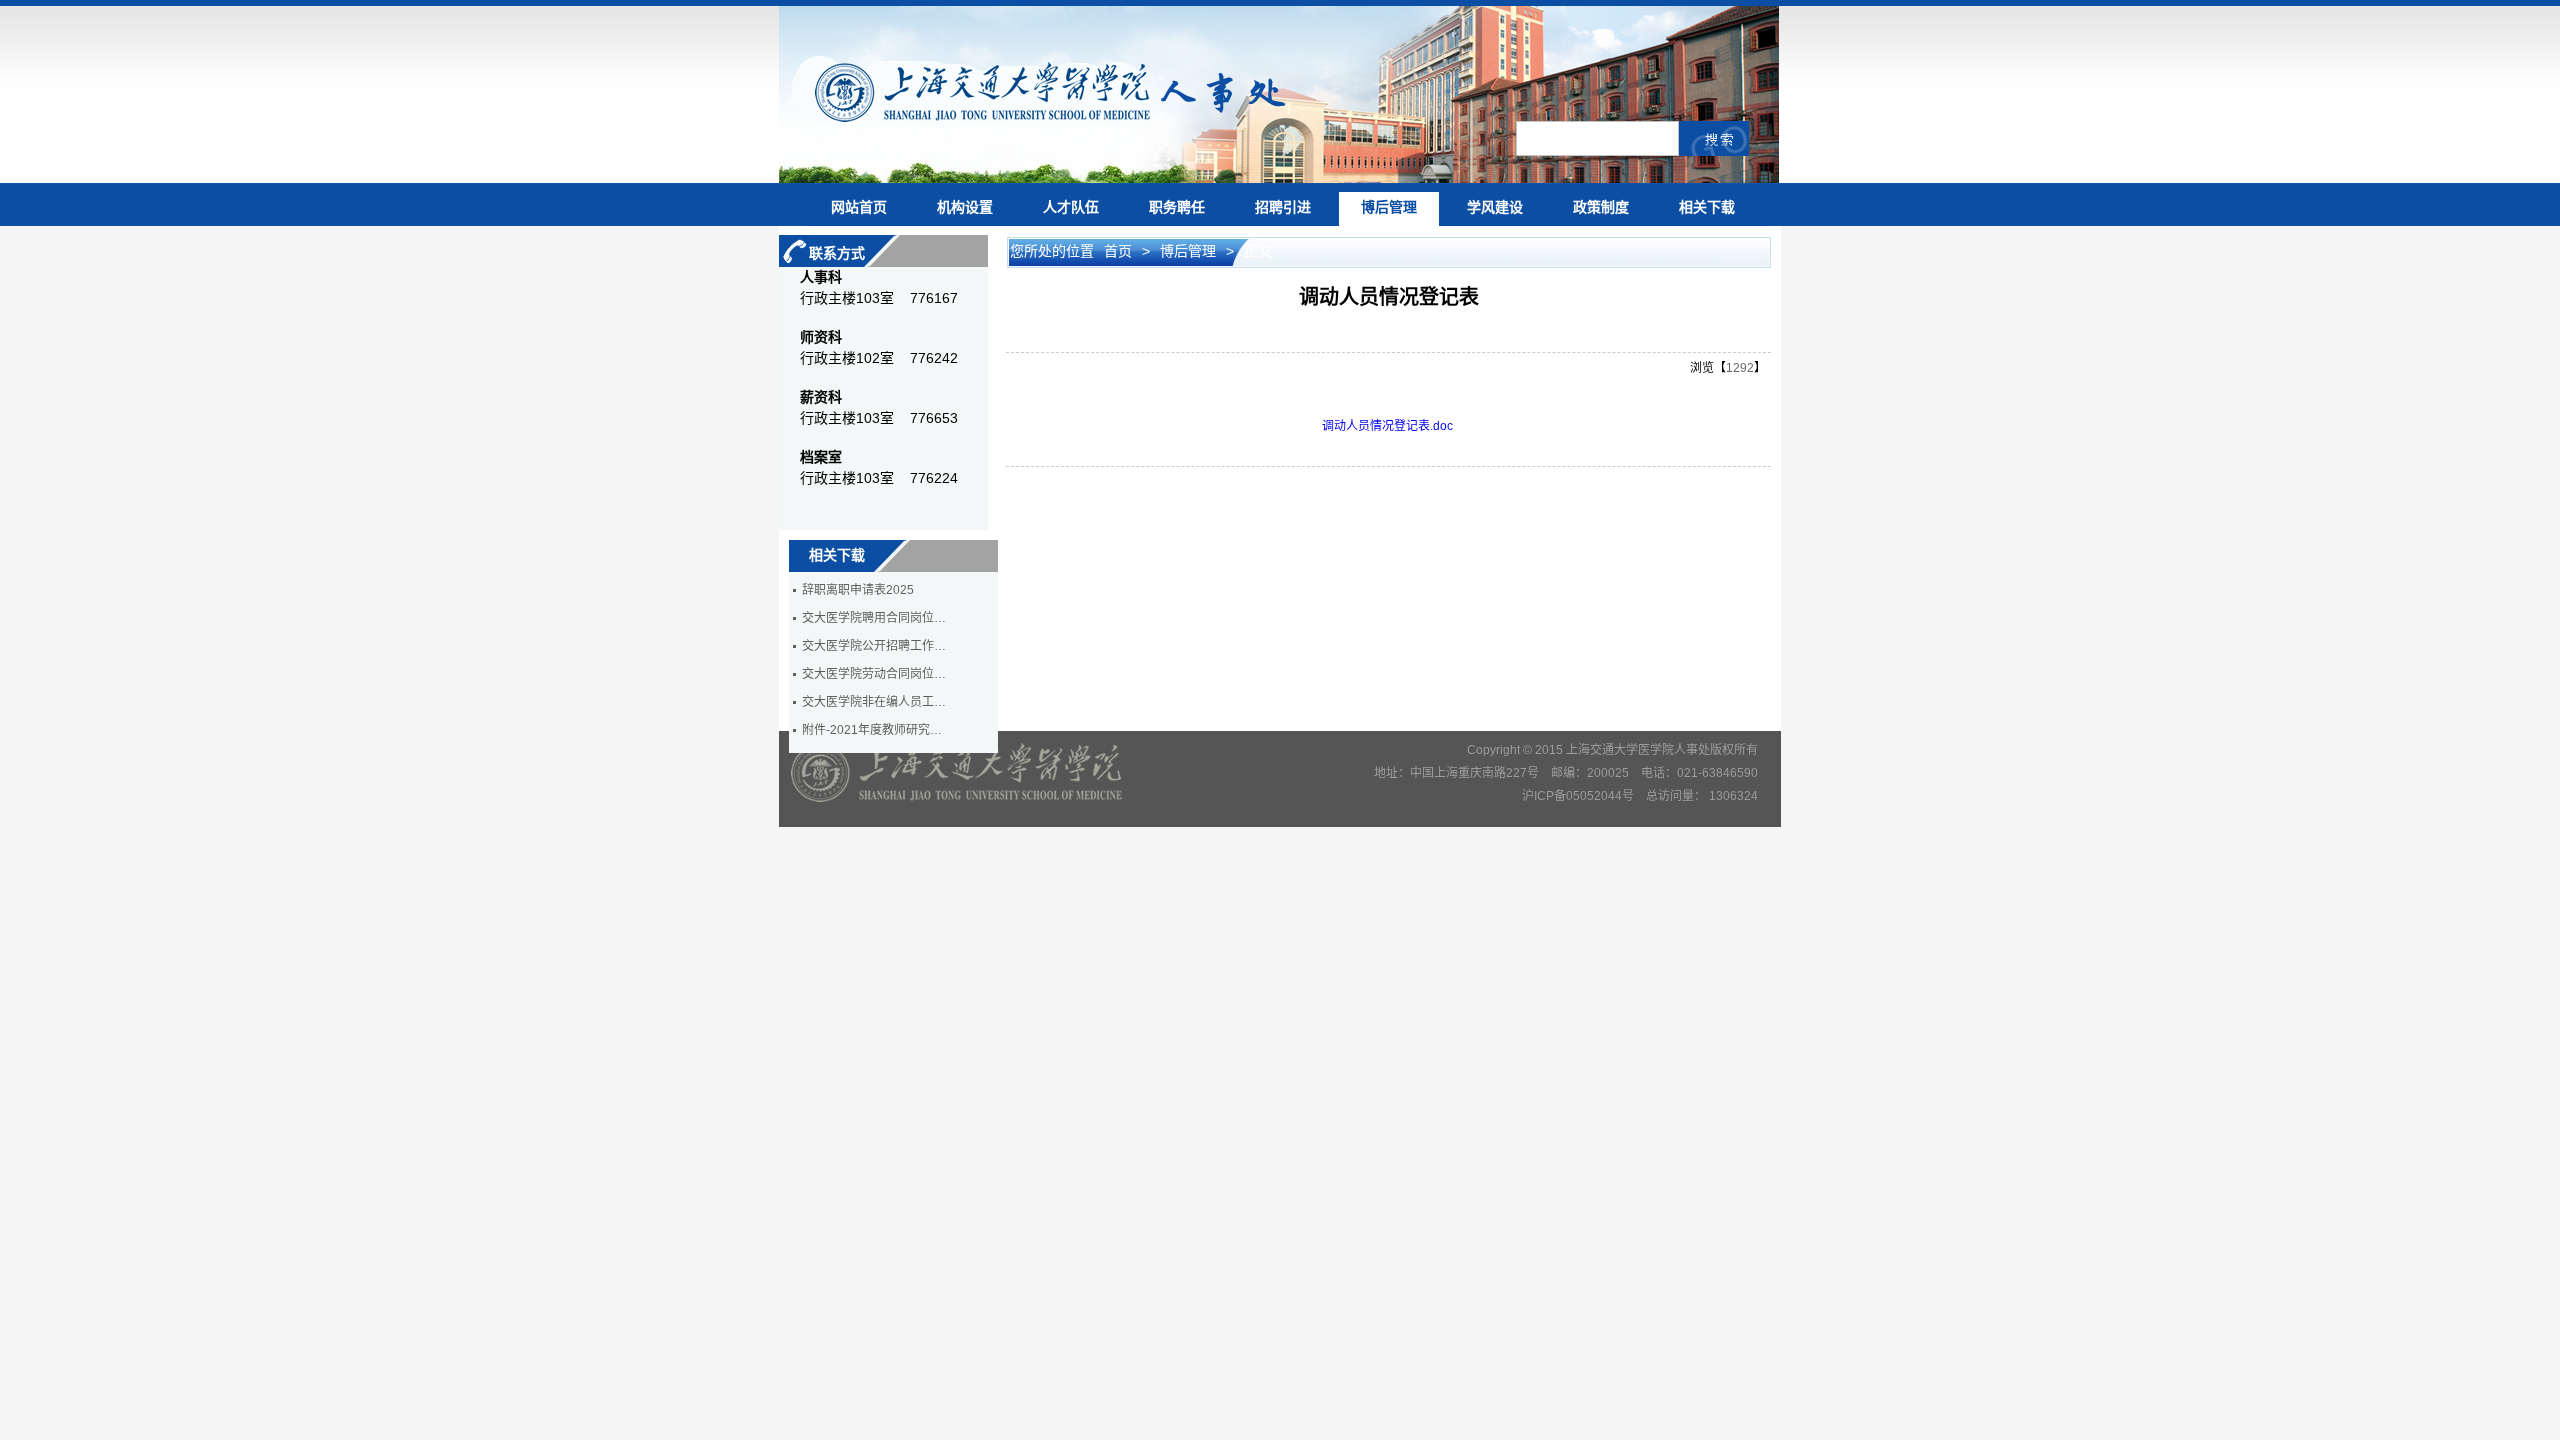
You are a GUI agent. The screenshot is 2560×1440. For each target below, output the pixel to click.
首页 (1120, 251)
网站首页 (859, 207)
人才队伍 (1071, 207)
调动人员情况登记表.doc (1387, 426)
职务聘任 (1177, 207)
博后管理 (1389, 207)
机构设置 (965, 207)
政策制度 (1601, 207)
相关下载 (1707, 207)
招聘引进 (1283, 207)
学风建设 (1495, 207)
